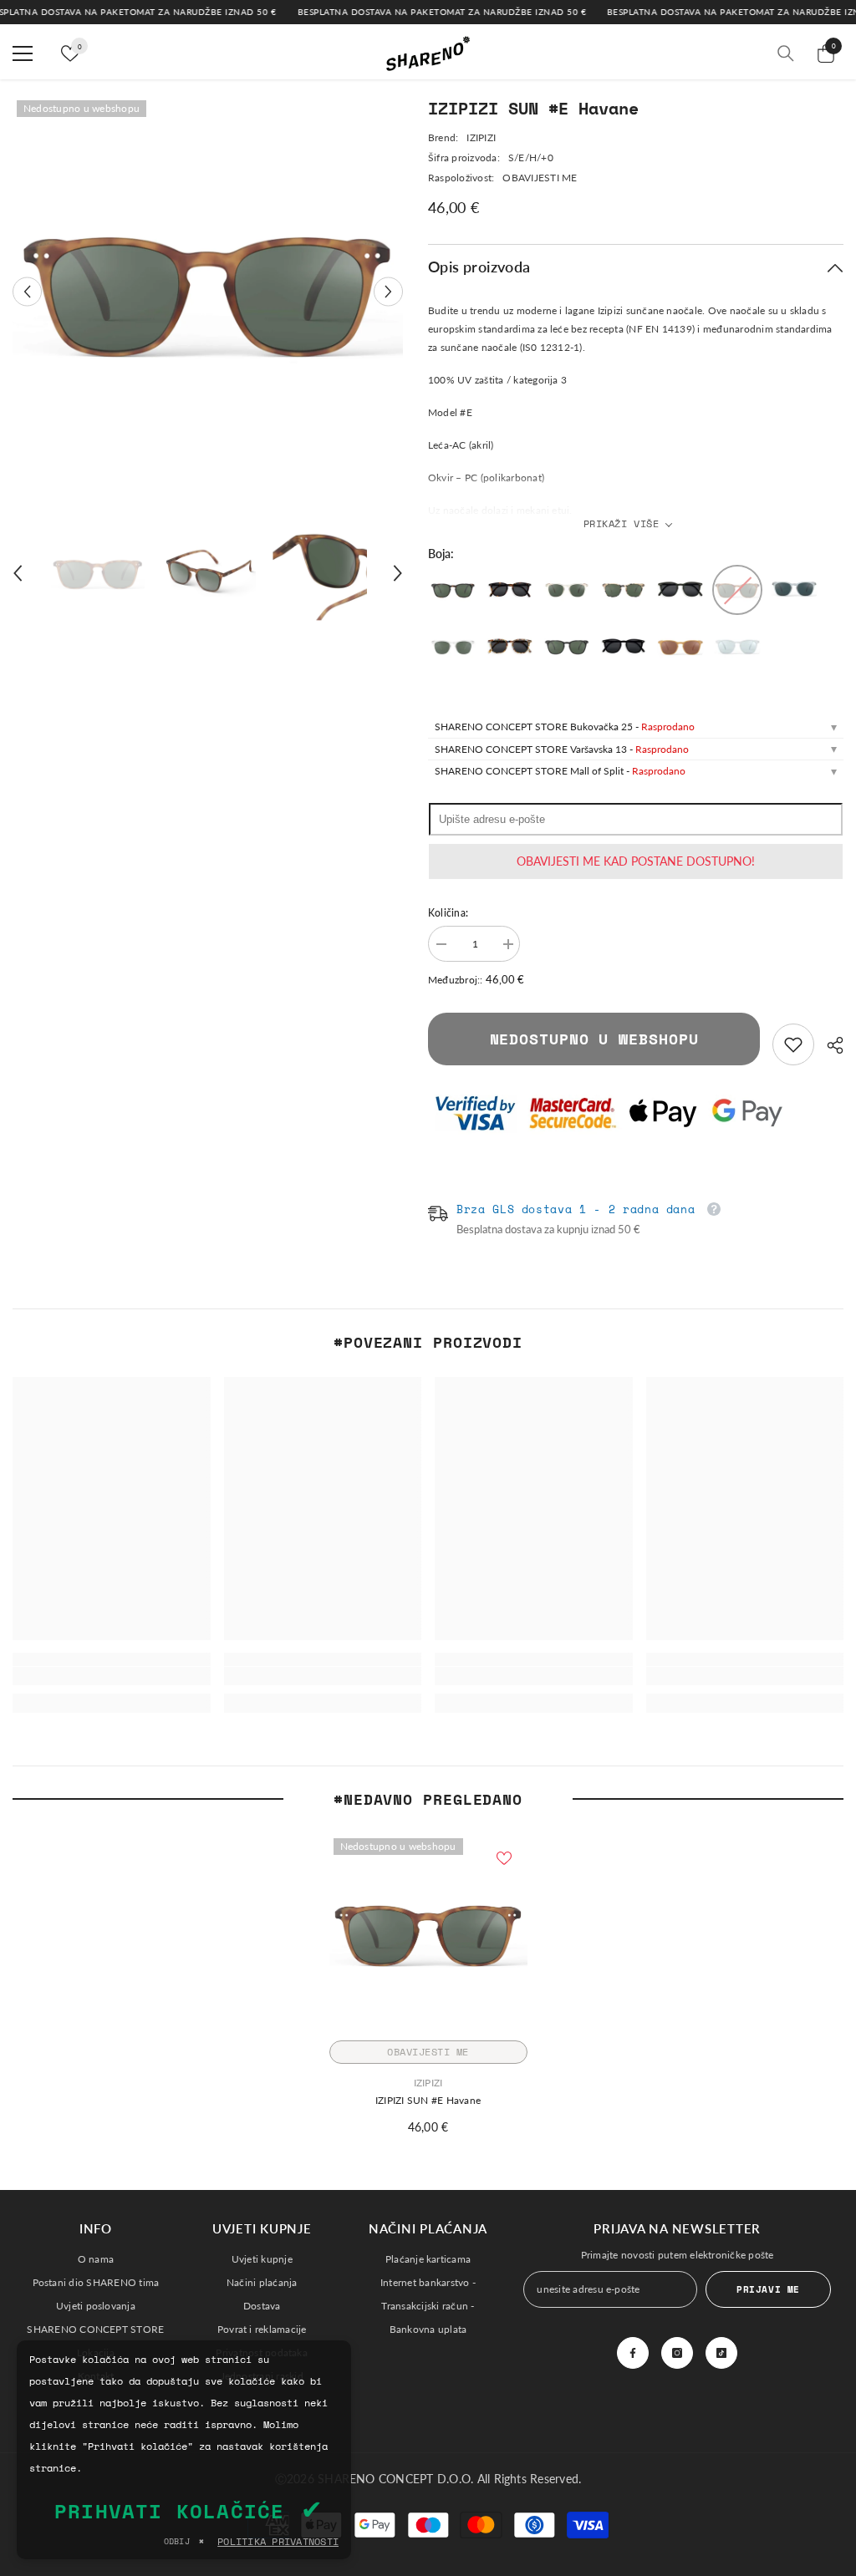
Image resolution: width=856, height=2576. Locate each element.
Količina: (448, 913)
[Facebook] (633, 2353)
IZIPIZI (481, 137)
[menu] (23, 53)
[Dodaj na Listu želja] (504, 1857)
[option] (208, 291)
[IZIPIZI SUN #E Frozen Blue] (794, 590)
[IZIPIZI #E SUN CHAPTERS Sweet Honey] (680, 647)
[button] (27, 291)
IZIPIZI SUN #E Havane (428, 2100)
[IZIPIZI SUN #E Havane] (737, 590)
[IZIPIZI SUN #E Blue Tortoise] (510, 647)
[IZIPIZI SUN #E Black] (624, 647)
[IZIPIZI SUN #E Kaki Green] (680, 590)
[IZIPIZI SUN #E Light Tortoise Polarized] (624, 590)
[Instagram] (677, 2353)
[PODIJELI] (829, 1045)
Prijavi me (768, 2289)
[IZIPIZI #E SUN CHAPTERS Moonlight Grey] (737, 647)
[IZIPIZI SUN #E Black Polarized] (567, 647)
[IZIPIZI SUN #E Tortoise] (510, 590)
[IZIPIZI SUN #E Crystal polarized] (453, 647)
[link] (793, 1044)
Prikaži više (622, 523)
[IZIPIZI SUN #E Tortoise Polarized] (453, 590)
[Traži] (786, 53)
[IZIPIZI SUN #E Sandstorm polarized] (567, 590)
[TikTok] (721, 2353)
